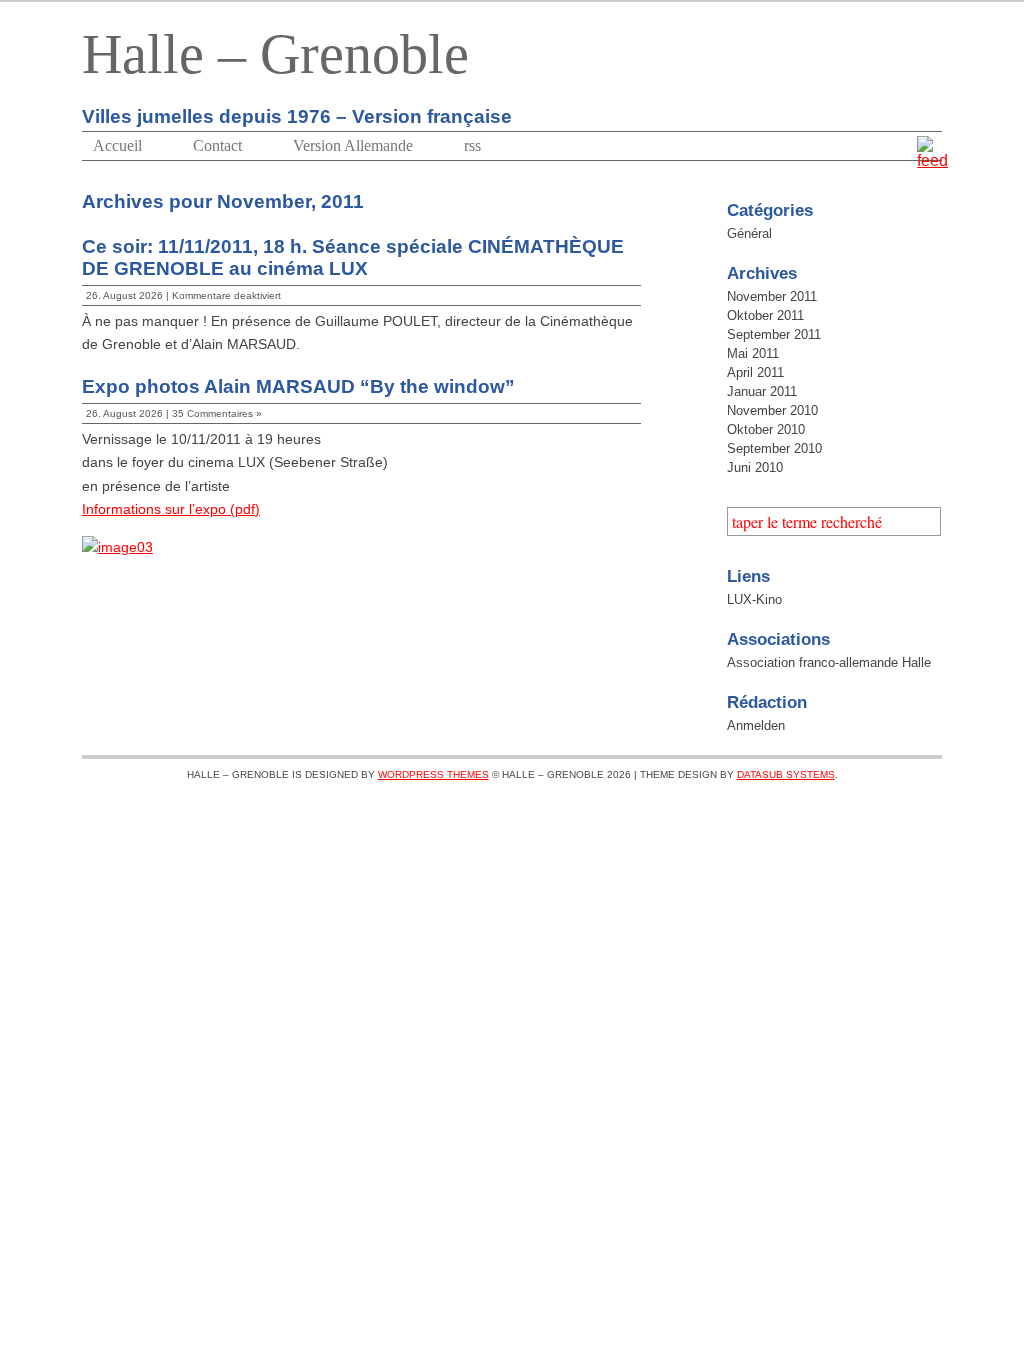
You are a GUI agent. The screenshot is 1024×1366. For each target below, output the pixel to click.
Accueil (117, 145)
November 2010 (772, 410)
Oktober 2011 (765, 315)
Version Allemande (353, 145)
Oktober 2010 (766, 429)
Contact (217, 145)
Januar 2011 (762, 391)
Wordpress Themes (433, 774)
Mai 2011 (753, 353)
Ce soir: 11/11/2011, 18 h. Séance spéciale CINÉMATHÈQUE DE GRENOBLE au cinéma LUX (353, 257)
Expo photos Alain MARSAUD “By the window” (298, 386)
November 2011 (772, 296)
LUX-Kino (754, 599)
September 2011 (774, 334)
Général (749, 233)
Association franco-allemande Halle (829, 662)
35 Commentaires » (217, 413)
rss (472, 145)
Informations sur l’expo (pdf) (171, 509)
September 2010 (774, 448)
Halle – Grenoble (275, 54)
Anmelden (756, 725)
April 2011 (755, 372)
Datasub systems (786, 774)
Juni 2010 (755, 467)
